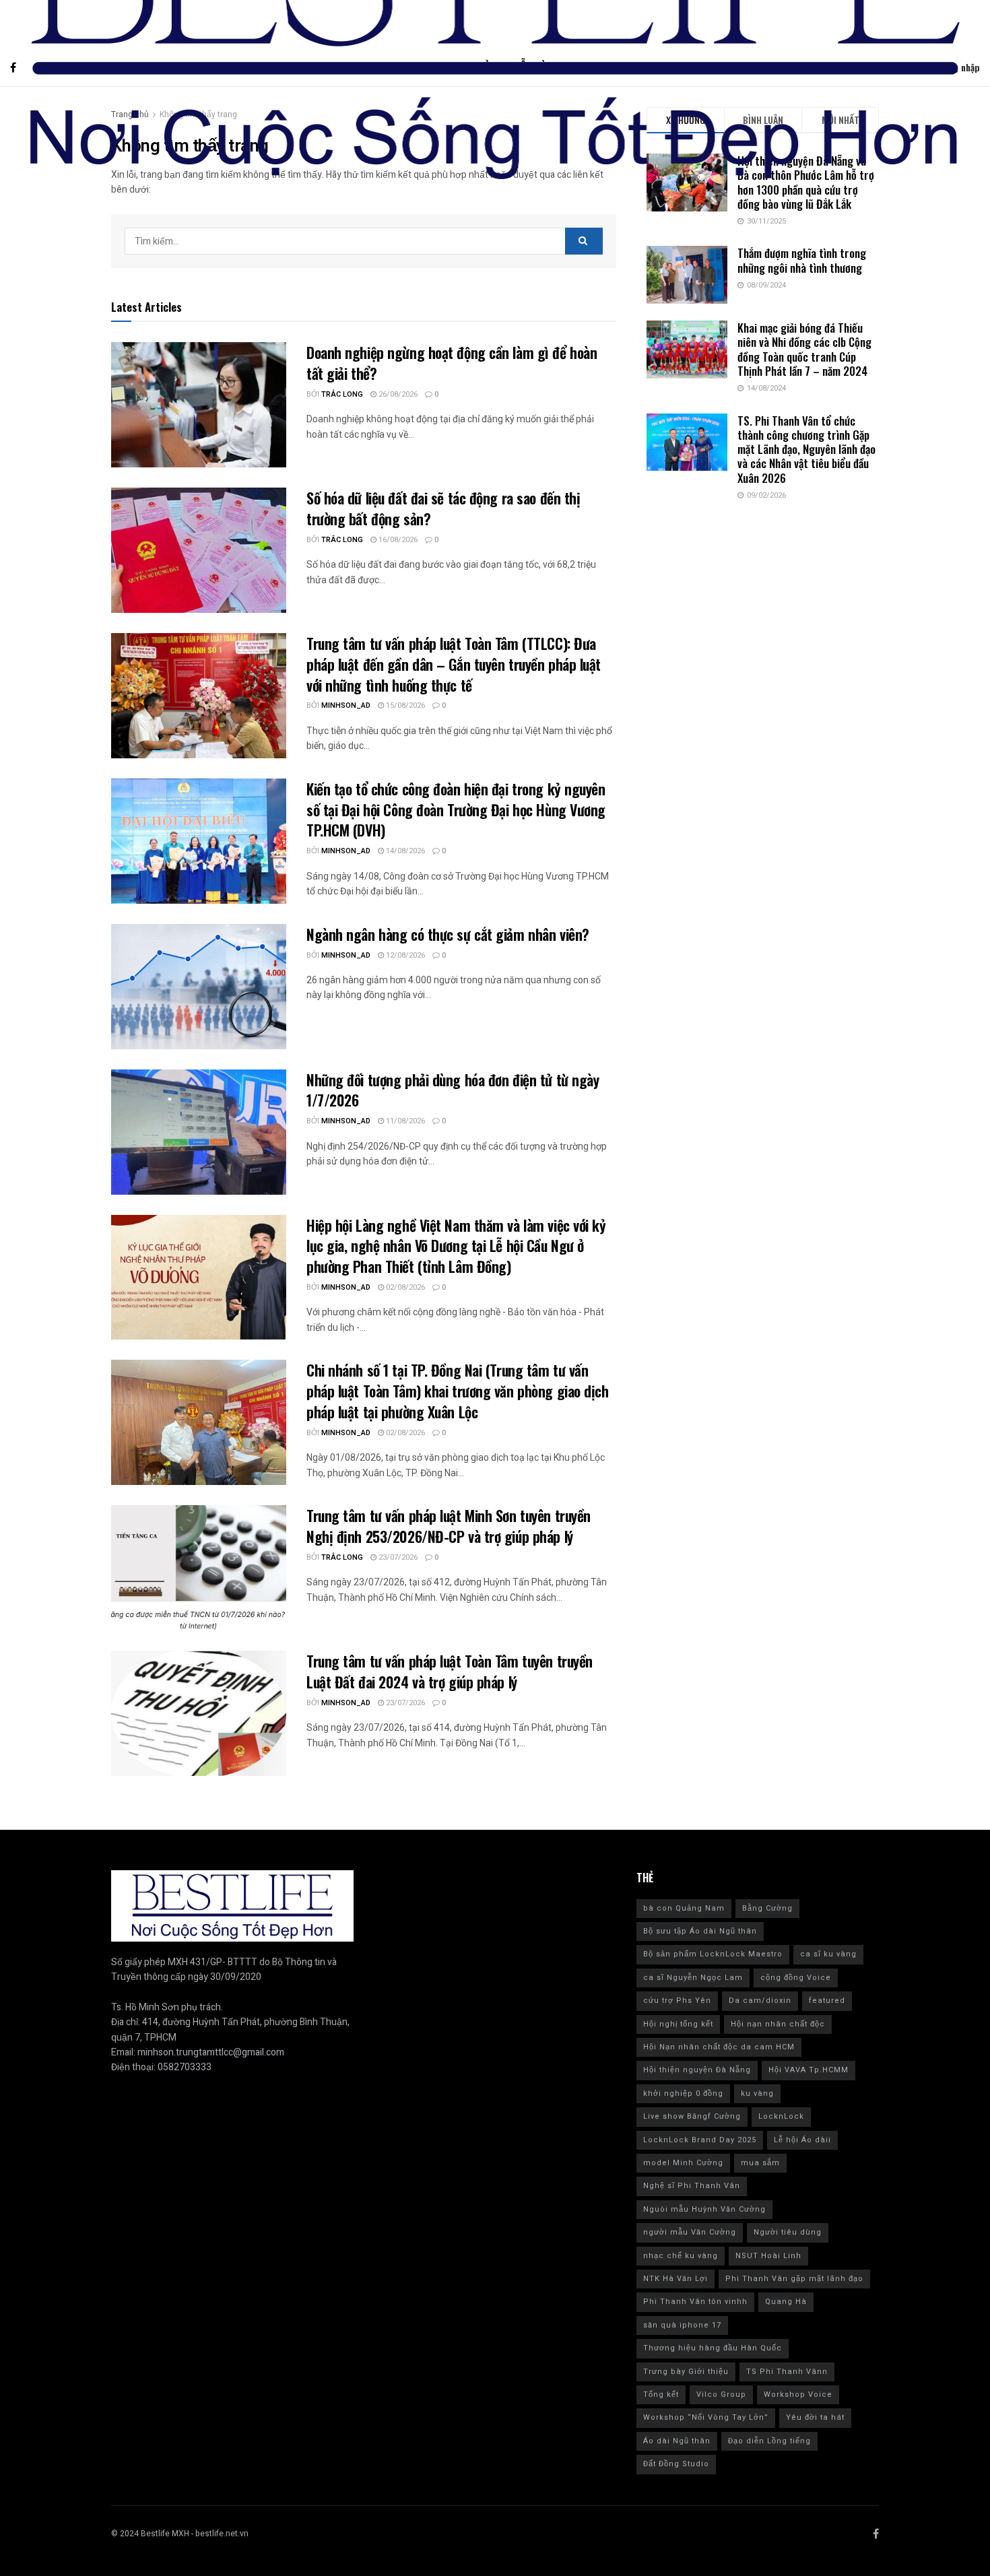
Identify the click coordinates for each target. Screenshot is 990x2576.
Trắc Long (342, 394)
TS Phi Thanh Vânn (787, 2372)
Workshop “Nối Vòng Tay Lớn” (706, 2417)
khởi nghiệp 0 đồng (683, 2093)
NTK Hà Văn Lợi (675, 2279)
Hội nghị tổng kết (678, 2024)
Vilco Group (721, 2395)
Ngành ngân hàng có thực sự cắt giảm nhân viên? (450, 934)
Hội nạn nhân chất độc (778, 2024)
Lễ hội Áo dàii (802, 2140)
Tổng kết (661, 2395)
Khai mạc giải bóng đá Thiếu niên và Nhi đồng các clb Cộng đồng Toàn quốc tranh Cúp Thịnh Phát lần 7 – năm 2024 (804, 349)
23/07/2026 (397, 1557)
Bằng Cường (767, 1908)
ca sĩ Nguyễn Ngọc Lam (693, 1978)
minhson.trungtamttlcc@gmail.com (211, 2052)
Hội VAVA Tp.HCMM (808, 2070)
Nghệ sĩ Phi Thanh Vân (692, 2186)
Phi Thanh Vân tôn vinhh (695, 2302)
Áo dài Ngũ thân (677, 2441)
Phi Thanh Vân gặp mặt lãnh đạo (794, 2279)
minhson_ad (346, 705)
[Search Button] (584, 241)
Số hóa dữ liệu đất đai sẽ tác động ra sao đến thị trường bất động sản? (443, 508)
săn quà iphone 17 (682, 2325)
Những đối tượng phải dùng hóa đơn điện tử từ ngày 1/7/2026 (453, 1090)
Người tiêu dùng (788, 2232)
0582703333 (185, 2067)
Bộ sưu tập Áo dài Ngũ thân (700, 1931)
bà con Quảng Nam (684, 1908)
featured (827, 2001)
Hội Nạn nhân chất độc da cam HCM (719, 2047)
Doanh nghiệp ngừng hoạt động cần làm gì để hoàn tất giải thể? (452, 363)
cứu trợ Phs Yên (677, 2001)
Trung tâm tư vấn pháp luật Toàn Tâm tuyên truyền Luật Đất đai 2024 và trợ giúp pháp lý (450, 1671)
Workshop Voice (798, 2395)
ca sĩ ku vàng (828, 1954)
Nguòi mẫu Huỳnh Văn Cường (704, 2209)
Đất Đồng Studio (676, 2464)
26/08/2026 (397, 394)
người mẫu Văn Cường (690, 2232)
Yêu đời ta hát (815, 2417)
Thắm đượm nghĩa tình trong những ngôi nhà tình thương (802, 260)
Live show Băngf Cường (692, 2116)
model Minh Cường (683, 2163)
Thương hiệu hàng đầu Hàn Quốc (713, 2348)
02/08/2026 (404, 1287)
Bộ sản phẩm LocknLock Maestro (713, 1954)
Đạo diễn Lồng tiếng (769, 2441)
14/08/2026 (404, 851)
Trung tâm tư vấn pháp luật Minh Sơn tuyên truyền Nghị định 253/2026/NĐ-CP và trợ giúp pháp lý (449, 1526)
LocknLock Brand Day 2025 (700, 2140)
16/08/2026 (397, 540)
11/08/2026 (404, 1121)
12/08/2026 (404, 955)
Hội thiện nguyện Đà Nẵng (697, 2070)
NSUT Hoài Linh (768, 2256)
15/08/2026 (404, 705)
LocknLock (781, 2116)
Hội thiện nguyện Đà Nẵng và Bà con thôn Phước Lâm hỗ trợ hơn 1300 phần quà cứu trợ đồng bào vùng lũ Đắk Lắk (806, 182)
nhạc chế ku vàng (681, 2256)
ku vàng (757, 2093)
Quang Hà (786, 2302)
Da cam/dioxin (760, 2001)
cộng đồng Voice (796, 1978)
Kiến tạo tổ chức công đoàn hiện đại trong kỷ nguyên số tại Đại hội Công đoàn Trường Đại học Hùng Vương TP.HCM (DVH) (456, 810)
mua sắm (760, 2163)
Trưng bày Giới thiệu (686, 2372)
